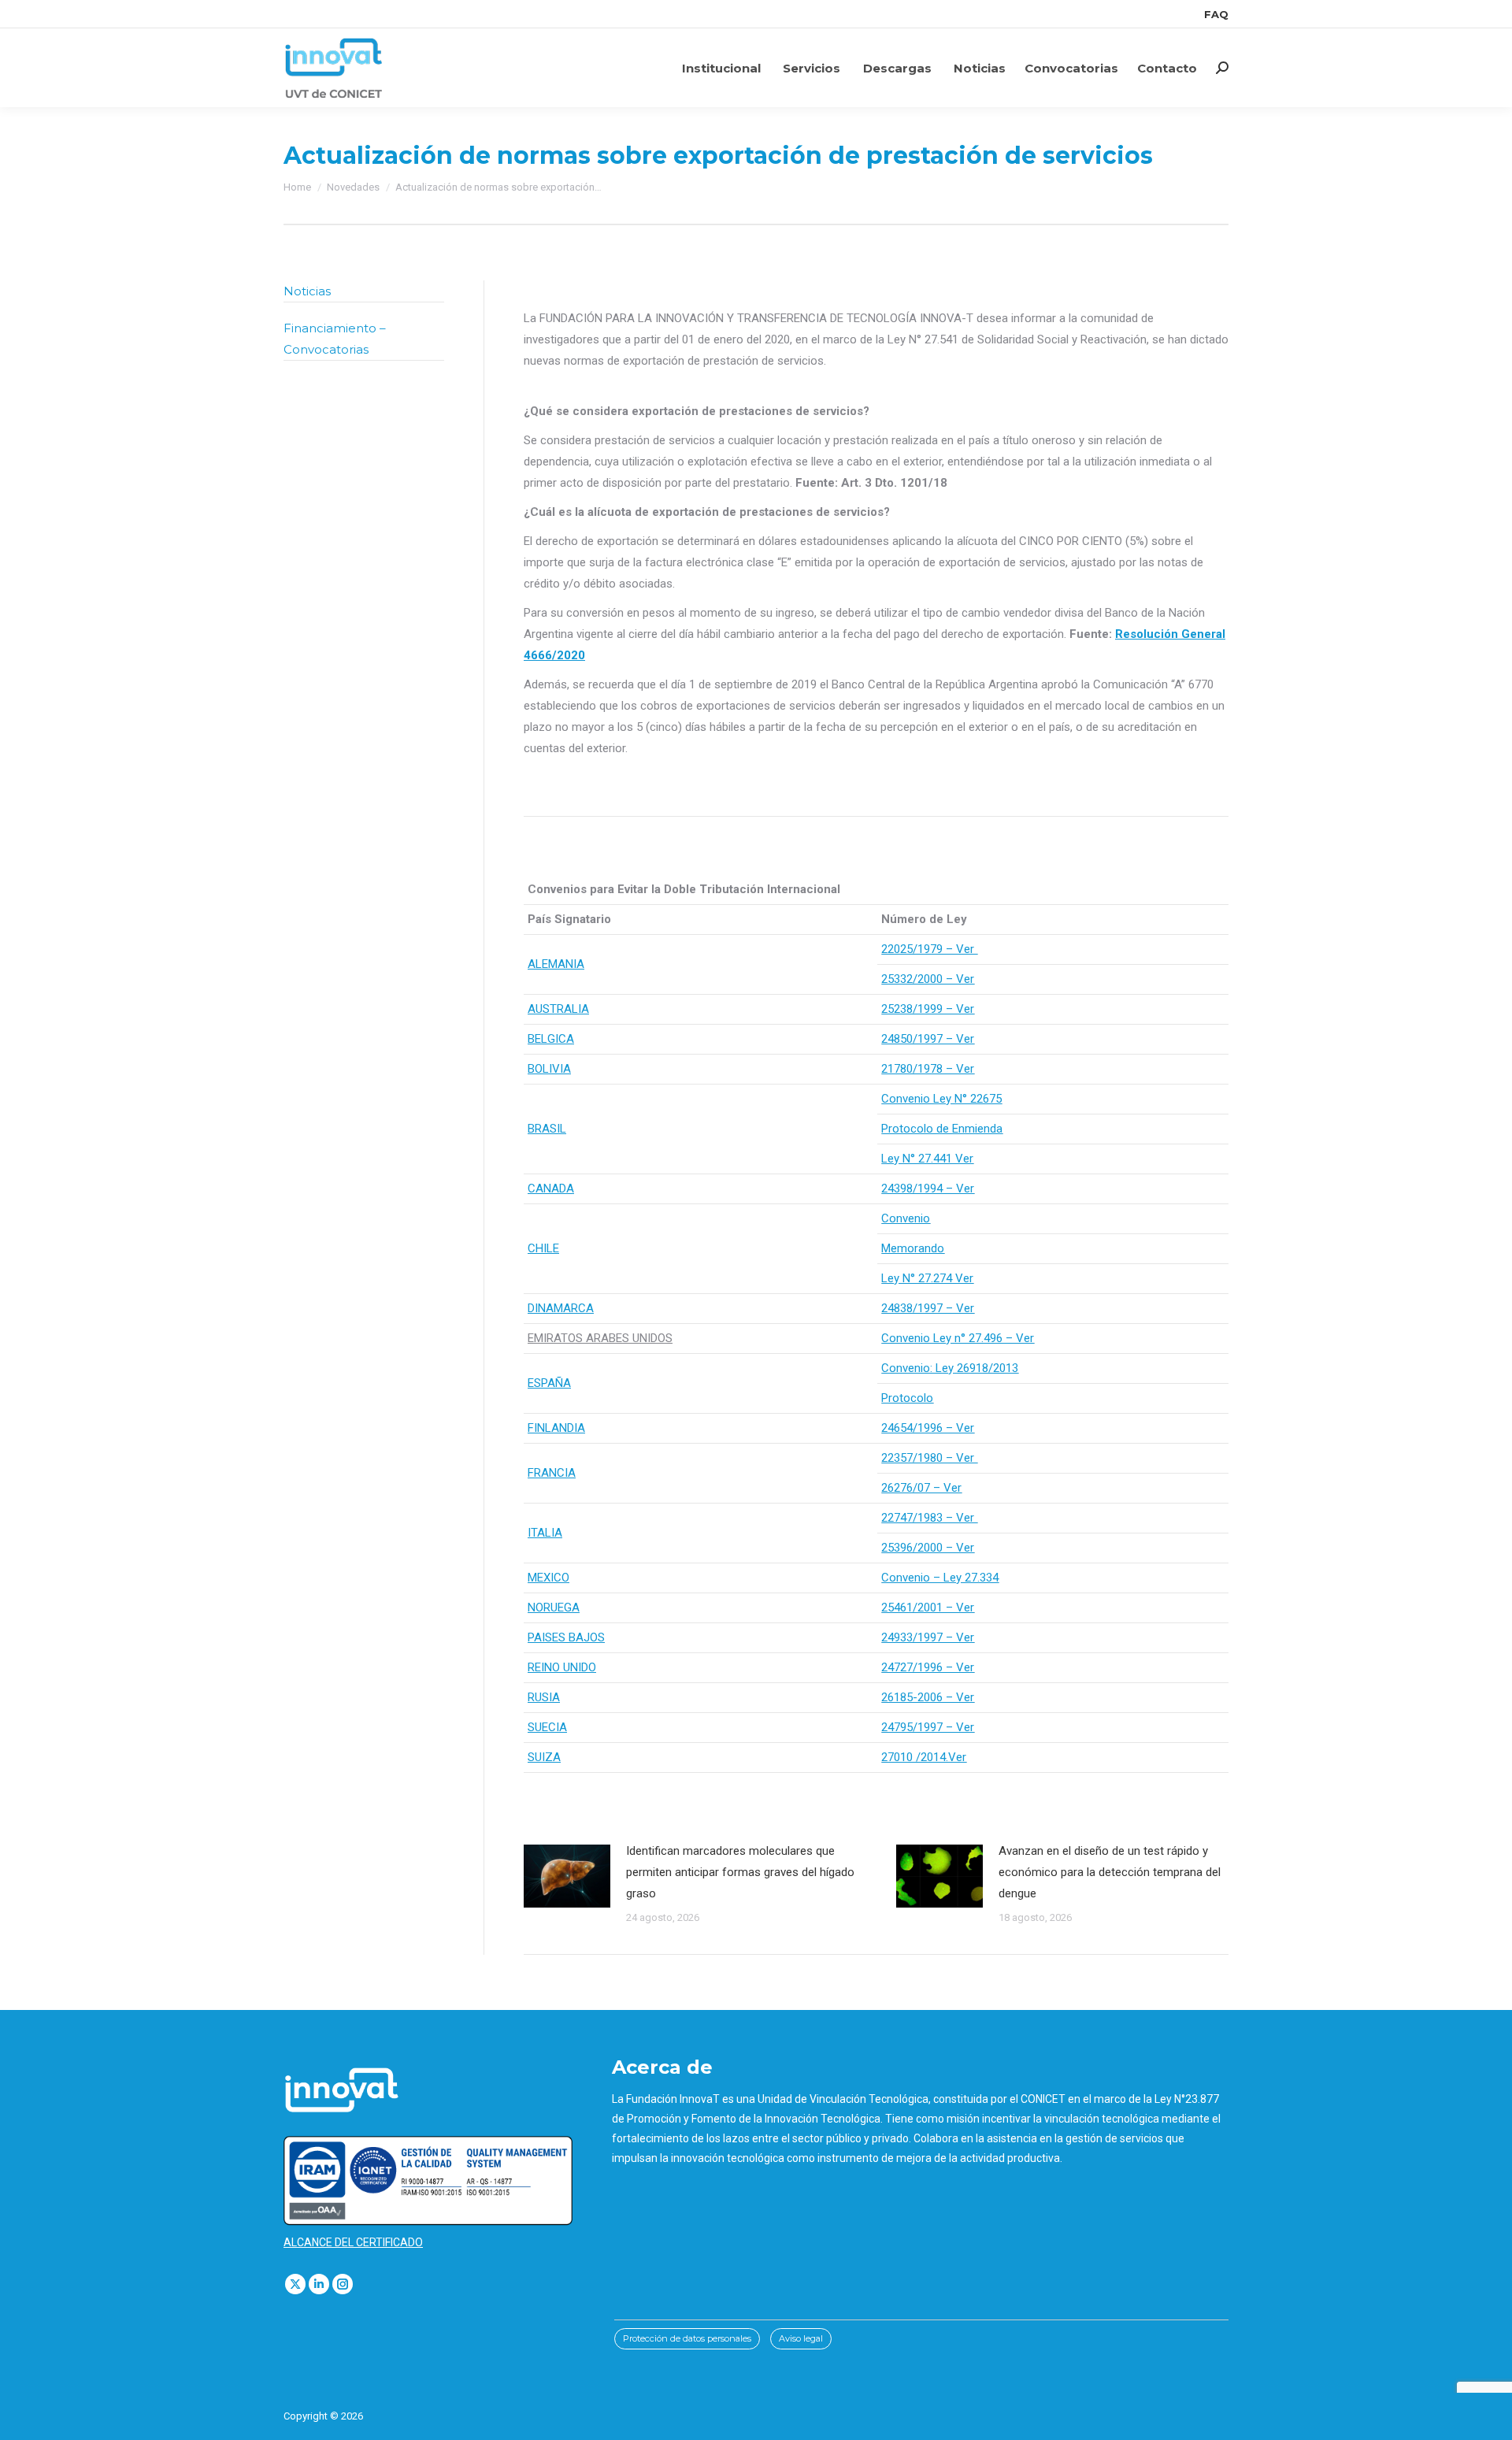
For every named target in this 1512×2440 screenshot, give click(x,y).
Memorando (913, 1248)
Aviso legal (801, 2338)
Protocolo (907, 1398)
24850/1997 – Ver (928, 1039)
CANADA (551, 1188)
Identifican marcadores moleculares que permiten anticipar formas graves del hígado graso (740, 1872)
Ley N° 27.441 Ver (927, 1159)
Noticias (307, 291)
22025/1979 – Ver (929, 949)
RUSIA (544, 1697)
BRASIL (547, 1129)
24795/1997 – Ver (928, 1727)
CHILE (543, 1248)
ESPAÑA (549, 1383)
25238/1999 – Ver (928, 1009)
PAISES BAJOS (566, 1637)
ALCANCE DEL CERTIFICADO (353, 2242)
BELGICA (551, 1039)
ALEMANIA (556, 964)
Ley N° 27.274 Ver (927, 1278)
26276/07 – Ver (921, 1488)
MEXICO (548, 1578)
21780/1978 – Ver (928, 1069)
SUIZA (544, 1757)
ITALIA (545, 1533)
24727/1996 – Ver (928, 1667)
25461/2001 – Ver (928, 1608)
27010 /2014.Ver (924, 1757)
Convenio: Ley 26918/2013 (950, 1368)
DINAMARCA (561, 1308)
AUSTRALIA (558, 1009)
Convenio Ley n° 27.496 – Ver (958, 1338)
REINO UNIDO (562, 1667)
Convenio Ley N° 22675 (941, 1099)
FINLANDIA (556, 1428)
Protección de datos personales (687, 2338)
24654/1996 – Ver (928, 1428)
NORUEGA (554, 1608)
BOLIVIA (549, 1069)
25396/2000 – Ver (928, 1548)
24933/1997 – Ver (928, 1637)
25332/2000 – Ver (928, 979)
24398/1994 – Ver (928, 1188)
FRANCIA (552, 1473)
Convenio (906, 1218)
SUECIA (547, 1727)
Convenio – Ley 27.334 (940, 1578)
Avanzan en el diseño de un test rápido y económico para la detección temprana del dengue (1110, 1872)
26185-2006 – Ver (928, 1697)
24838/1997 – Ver (928, 1308)
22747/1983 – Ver (929, 1518)
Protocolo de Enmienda (942, 1129)
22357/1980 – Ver (929, 1458)
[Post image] (567, 1876)
